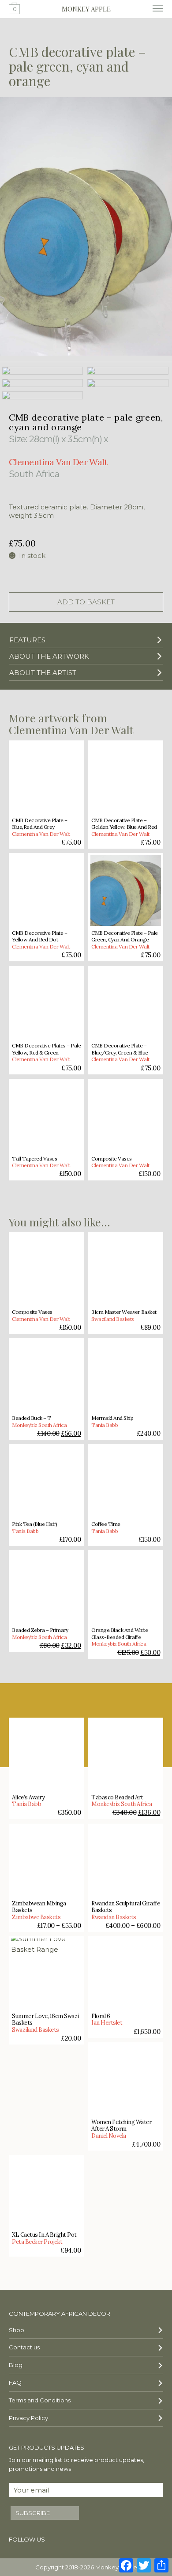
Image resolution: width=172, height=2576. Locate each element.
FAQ (15, 2383)
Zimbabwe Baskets (36, 1917)
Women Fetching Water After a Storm (121, 2126)
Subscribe (33, 2513)
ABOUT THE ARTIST (43, 673)
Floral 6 (101, 2016)
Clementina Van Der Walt (41, 834)
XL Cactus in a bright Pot (44, 2235)
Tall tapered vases (34, 1159)
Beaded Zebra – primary (40, 1630)
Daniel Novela (109, 2136)
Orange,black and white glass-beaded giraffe (120, 1633)
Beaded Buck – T (32, 1418)
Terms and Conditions (40, 2400)
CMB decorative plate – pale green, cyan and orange (125, 936)
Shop (17, 2330)
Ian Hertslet (107, 2023)
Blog (16, 2365)
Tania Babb (105, 1425)
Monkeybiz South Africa (39, 1425)
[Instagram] (79, 2541)
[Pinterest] (94, 2541)
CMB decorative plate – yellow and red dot (39, 936)
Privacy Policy (28, 2418)
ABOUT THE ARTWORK (49, 656)
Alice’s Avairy (28, 1797)
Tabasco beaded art (117, 1797)
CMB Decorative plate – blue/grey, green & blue (120, 1049)
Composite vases (112, 1159)
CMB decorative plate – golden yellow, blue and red (124, 824)
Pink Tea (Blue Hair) (34, 1524)
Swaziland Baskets (113, 1319)
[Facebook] (63, 2541)
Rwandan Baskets (114, 1917)
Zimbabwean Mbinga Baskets (39, 1907)
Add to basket (86, 602)
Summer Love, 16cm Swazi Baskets (45, 2020)
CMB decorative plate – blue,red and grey (39, 824)
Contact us (24, 2347)
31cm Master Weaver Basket (124, 1312)
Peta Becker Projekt (37, 2242)
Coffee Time (106, 1524)
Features (27, 640)
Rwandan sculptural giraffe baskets (125, 1907)
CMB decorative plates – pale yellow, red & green (46, 1049)
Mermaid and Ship (112, 1418)
